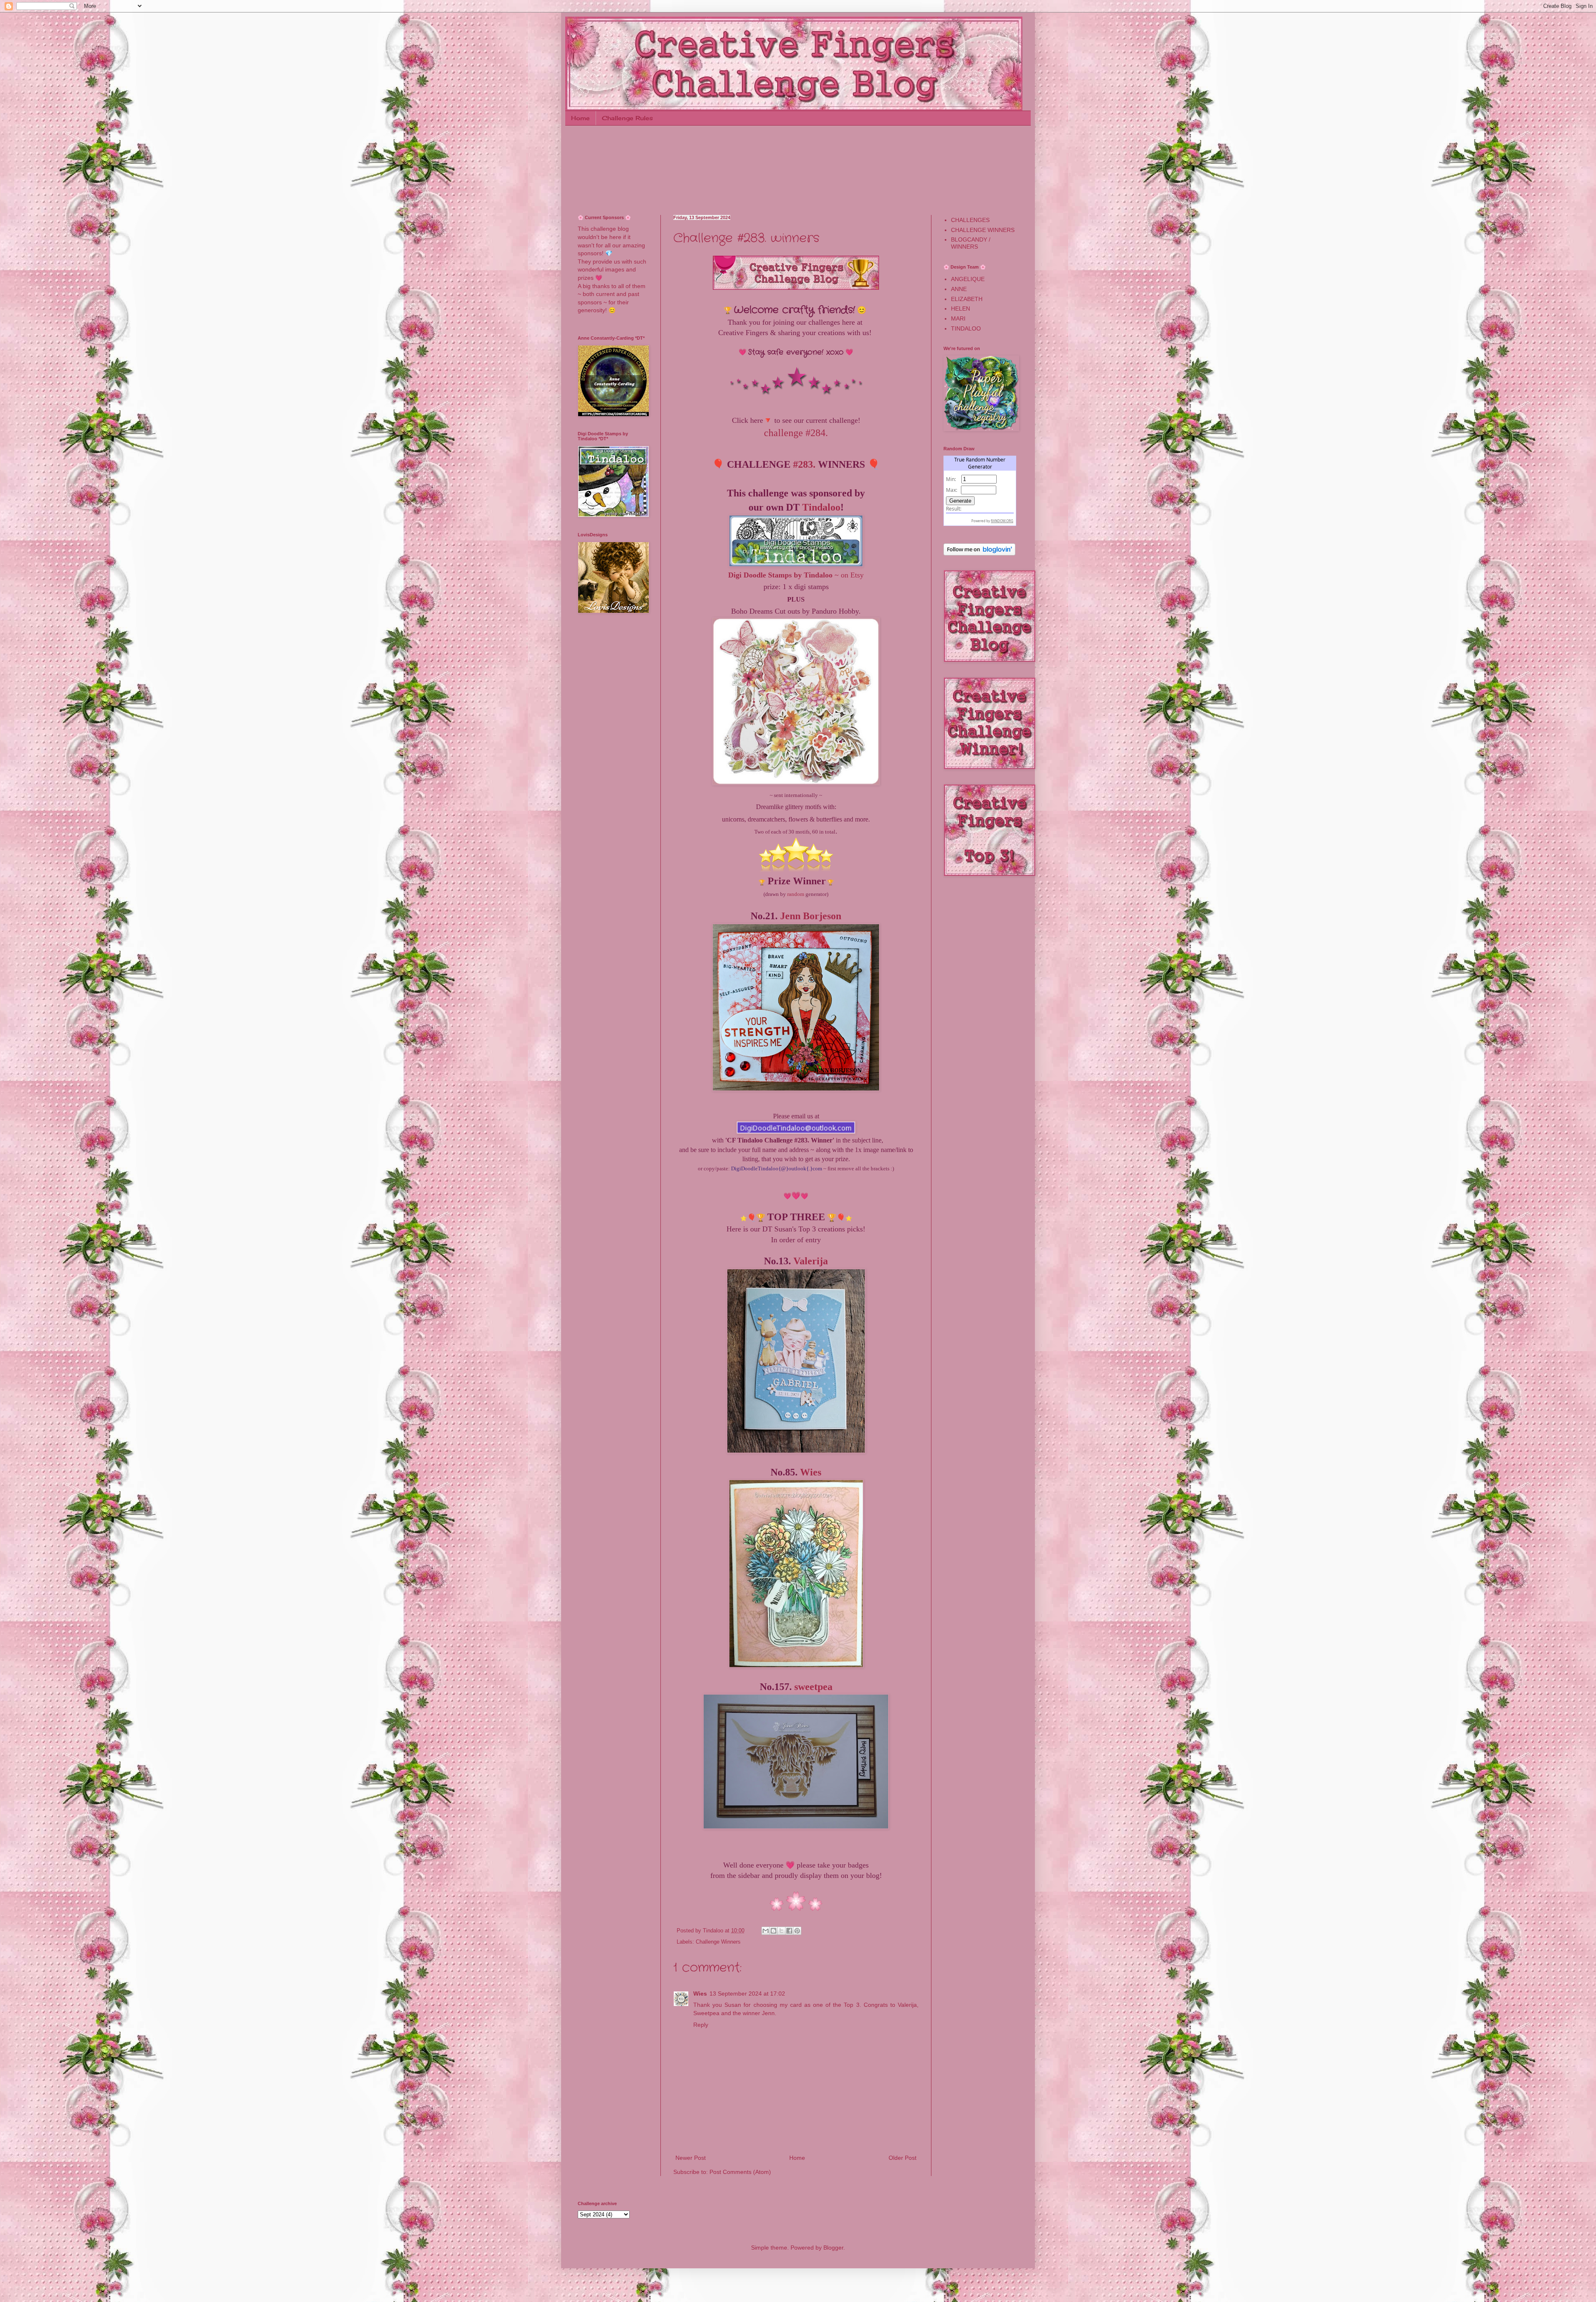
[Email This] (766, 1931)
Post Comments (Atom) (740, 2172)
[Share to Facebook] (789, 1931)
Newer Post (691, 2158)
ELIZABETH (967, 299)
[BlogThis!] (773, 1931)
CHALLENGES (970, 220)
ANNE (959, 289)
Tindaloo (821, 507)
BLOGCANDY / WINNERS (971, 243)
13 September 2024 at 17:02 (747, 1994)
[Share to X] (781, 1931)
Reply (701, 2025)
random (796, 894)
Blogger (833, 2248)
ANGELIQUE (968, 279)
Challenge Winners (718, 1942)
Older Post (903, 2158)
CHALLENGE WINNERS (983, 230)
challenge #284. (796, 433)
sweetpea (813, 1687)
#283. (804, 464)
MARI (958, 318)
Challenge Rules (627, 118)
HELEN (961, 308)
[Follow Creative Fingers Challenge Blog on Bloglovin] (979, 553)
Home (580, 118)
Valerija (811, 1261)
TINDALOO (966, 328)
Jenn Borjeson (811, 916)
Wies (811, 1472)
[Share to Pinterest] (797, 1931)
